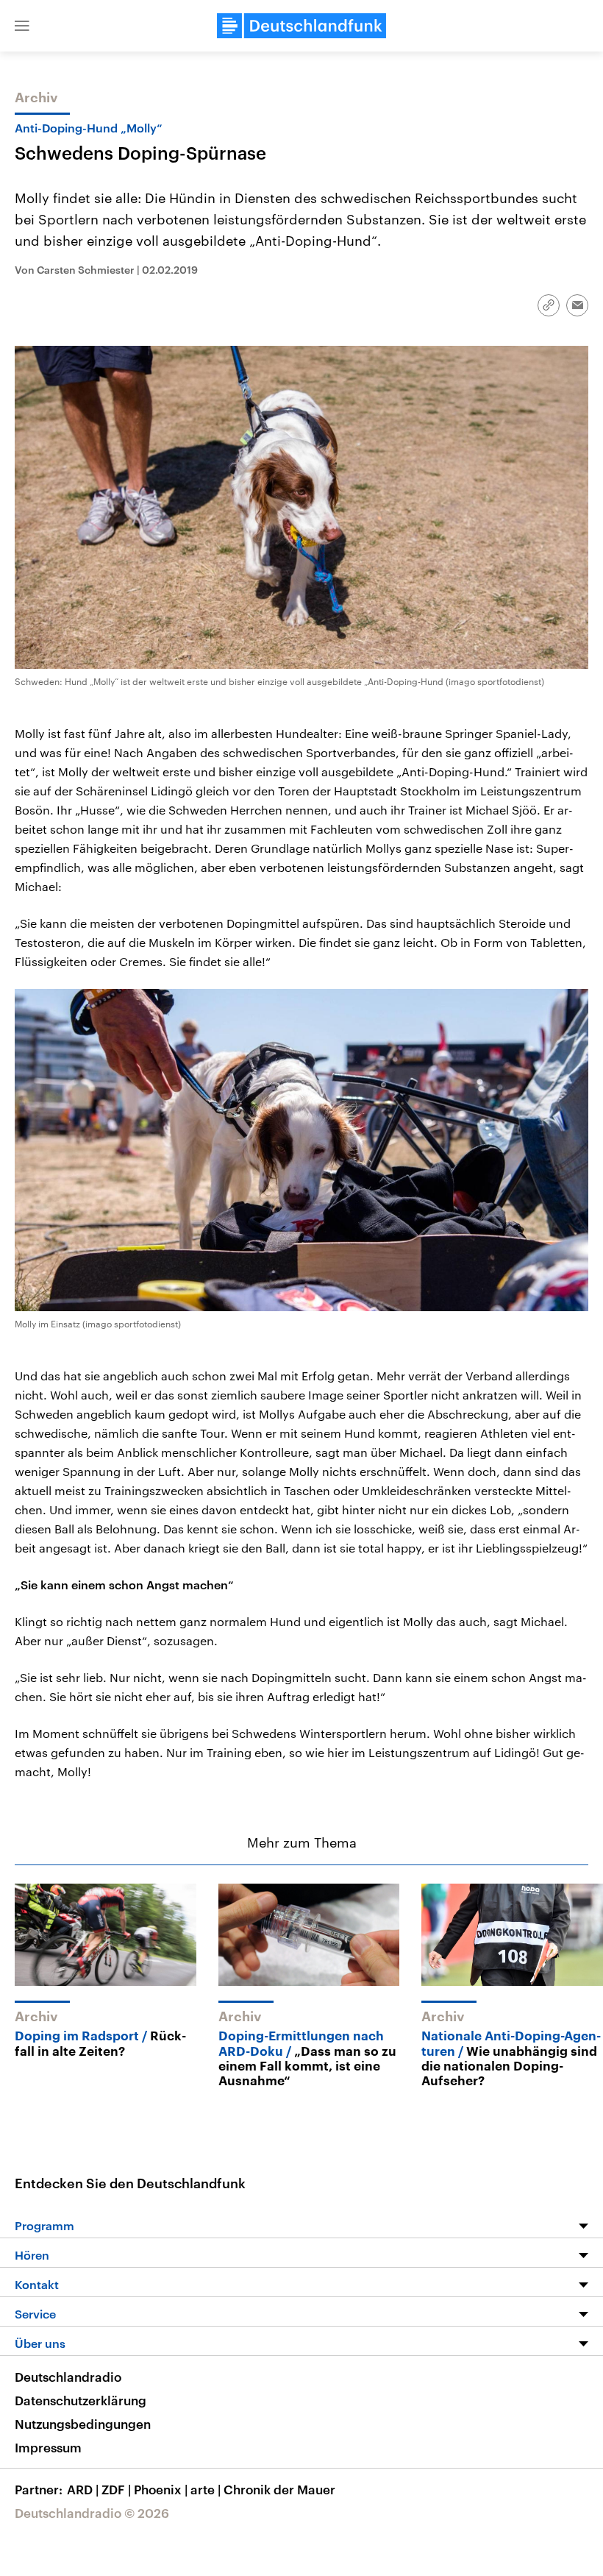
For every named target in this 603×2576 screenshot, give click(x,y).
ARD (83, 2489)
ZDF (116, 2489)
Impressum (48, 2447)
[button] (22, 26)
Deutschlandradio (68, 2377)
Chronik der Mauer (279, 2489)
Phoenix (161, 2489)
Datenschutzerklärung (81, 2400)
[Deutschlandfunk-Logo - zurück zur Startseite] (301, 26)
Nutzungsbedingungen (83, 2424)
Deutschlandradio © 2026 (92, 2513)
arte (206, 2489)
